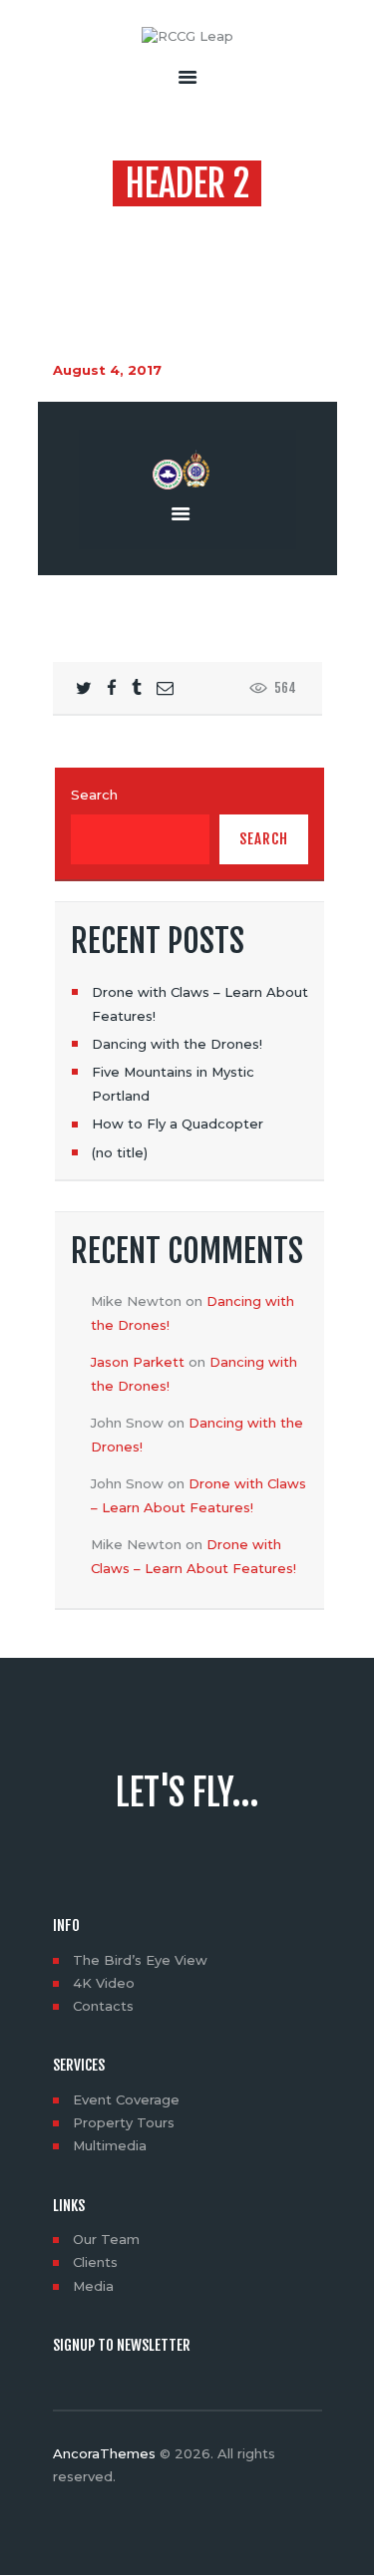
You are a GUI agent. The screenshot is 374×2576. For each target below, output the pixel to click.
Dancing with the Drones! (177, 1044)
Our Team (106, 2239)
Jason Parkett (138, 1362)
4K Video (104, 1983)
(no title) (120, 1152)
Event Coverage (126, 2099)
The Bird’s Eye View (140, 1960)
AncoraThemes (104, 2453)
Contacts (103, 2006)
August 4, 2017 (107, 370)
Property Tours (124, 2122)
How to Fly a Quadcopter (178, 1124)
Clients (95, 2262)
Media (93, 2286)
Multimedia (110, 2145)
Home (148, 223)
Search (94, 795)
